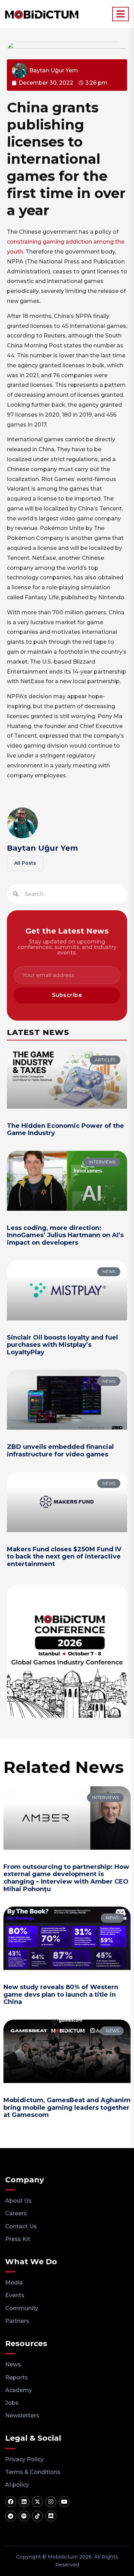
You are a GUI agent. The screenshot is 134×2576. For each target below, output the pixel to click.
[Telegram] (11, 2516)
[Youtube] (64, 2502)
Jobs (12, 2403)
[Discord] (51, 2516)
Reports (16, 2377)
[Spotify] (24, 2516)
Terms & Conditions (33, 2472)
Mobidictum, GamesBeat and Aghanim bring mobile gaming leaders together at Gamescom (67, 2107)
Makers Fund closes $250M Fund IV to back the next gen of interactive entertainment (64, 1557)
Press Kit (18, 2239)
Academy (19, 2390)
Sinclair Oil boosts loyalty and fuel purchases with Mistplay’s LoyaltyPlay (62, 1345)
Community (22, 2308)
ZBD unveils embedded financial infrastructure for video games (60, 1451)
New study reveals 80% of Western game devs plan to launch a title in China (61, 1994)
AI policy (17, 2485)
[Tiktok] (37, 2516)
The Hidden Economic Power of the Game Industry (65, 1130)
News (13, 2364)
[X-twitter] (37, 2502)
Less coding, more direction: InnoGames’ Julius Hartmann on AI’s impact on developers (65, 1235)
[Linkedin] (24, 2502)
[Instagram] (51, 2502)
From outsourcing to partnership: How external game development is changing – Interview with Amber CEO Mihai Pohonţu (66, 1878)
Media (14, 2283)
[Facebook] (11, 2502)
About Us (18, 2201)
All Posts (25, 863)
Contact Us (21, 2226)
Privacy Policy (24, 2459)
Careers (16, 2213)
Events (15, 2295)
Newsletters (22, 2415)
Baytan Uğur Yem (42, 848)
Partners (17, 2321)
